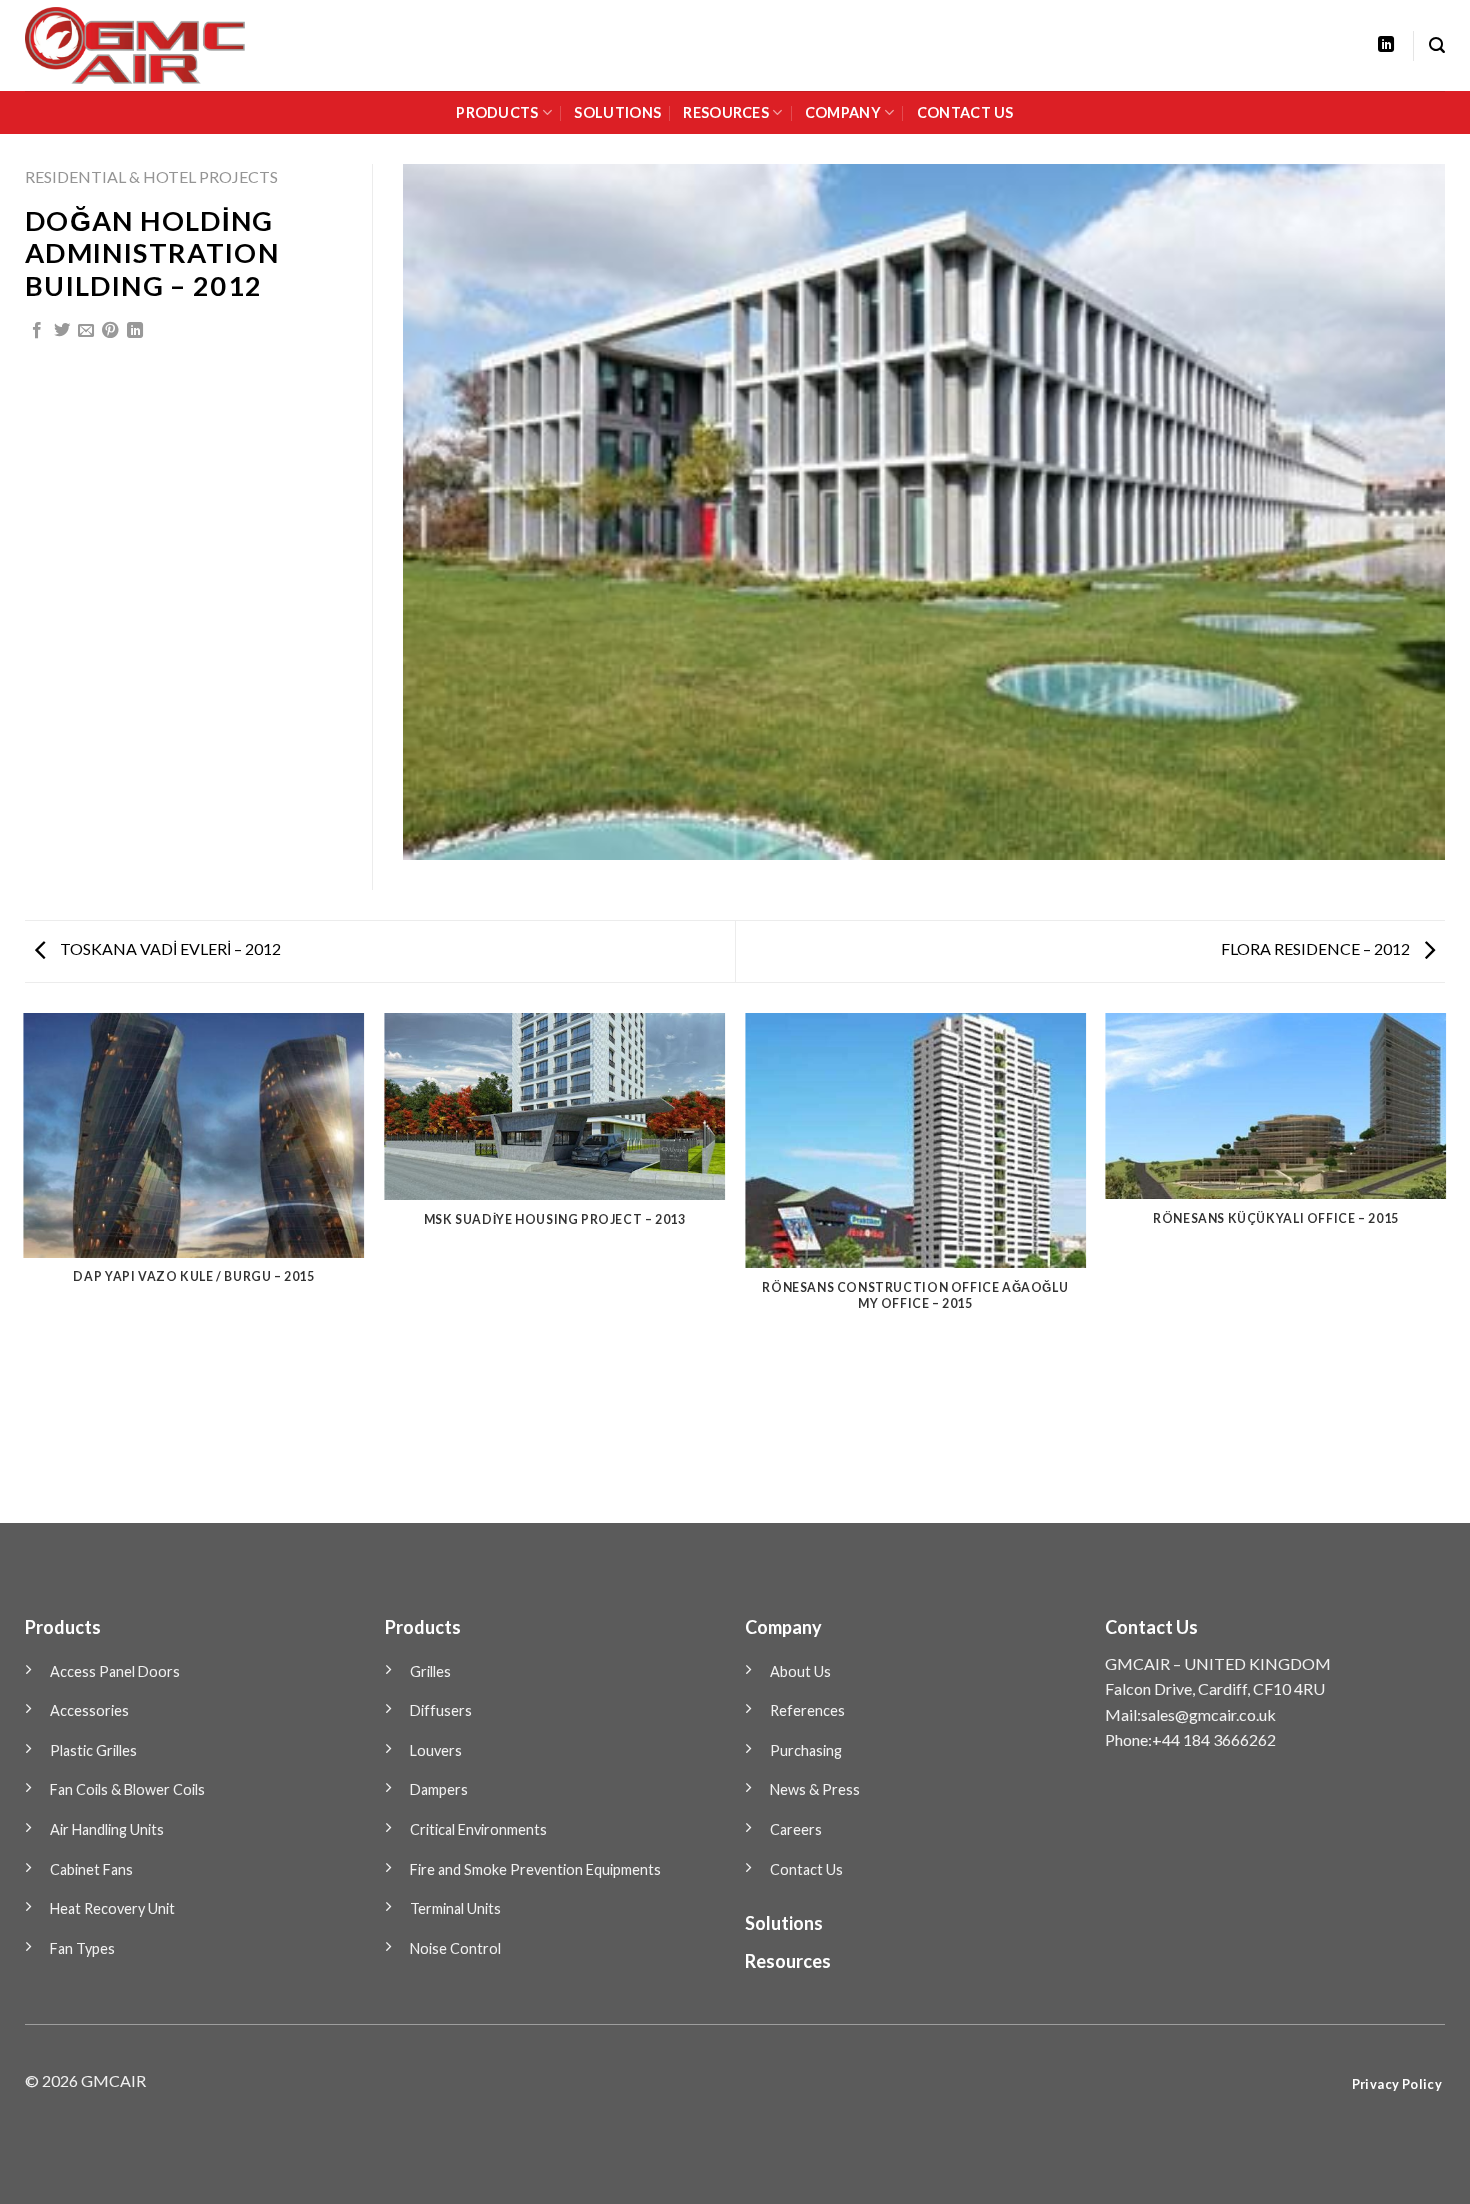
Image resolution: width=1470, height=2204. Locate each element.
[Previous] (25, 1266)
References (807, 1710)
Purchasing (806, 1750)
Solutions (784, 1923)
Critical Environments (478, 1829)
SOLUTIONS (617, 112)
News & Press (815, 1789)
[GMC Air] (163, 45)
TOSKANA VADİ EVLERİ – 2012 (169, 948)
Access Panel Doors (115, 1671)
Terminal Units (455, 1908)
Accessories (89, 1710)
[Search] (1437, 45)
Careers (796, 1829)
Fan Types (82, 1948)
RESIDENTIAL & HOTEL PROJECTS (151, 176)
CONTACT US (965, 112)
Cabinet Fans (91, 1869)
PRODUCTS (497, 112)
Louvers (436, 1750)
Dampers (439, 1789)
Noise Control (455, 1948)
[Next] (1445, 1266)
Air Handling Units (107, 1829)
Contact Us (806, 1869)
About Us (800, 1671)
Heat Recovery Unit (112, 1908)
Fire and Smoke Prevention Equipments (535, 1869)
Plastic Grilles (93, 1750)
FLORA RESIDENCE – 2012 (1317, 948)
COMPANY (843, 112)
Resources (788, 1961)
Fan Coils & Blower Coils (127, 1789)
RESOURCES (726, 112)
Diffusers (441, 1710)
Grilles (430, 1671)
